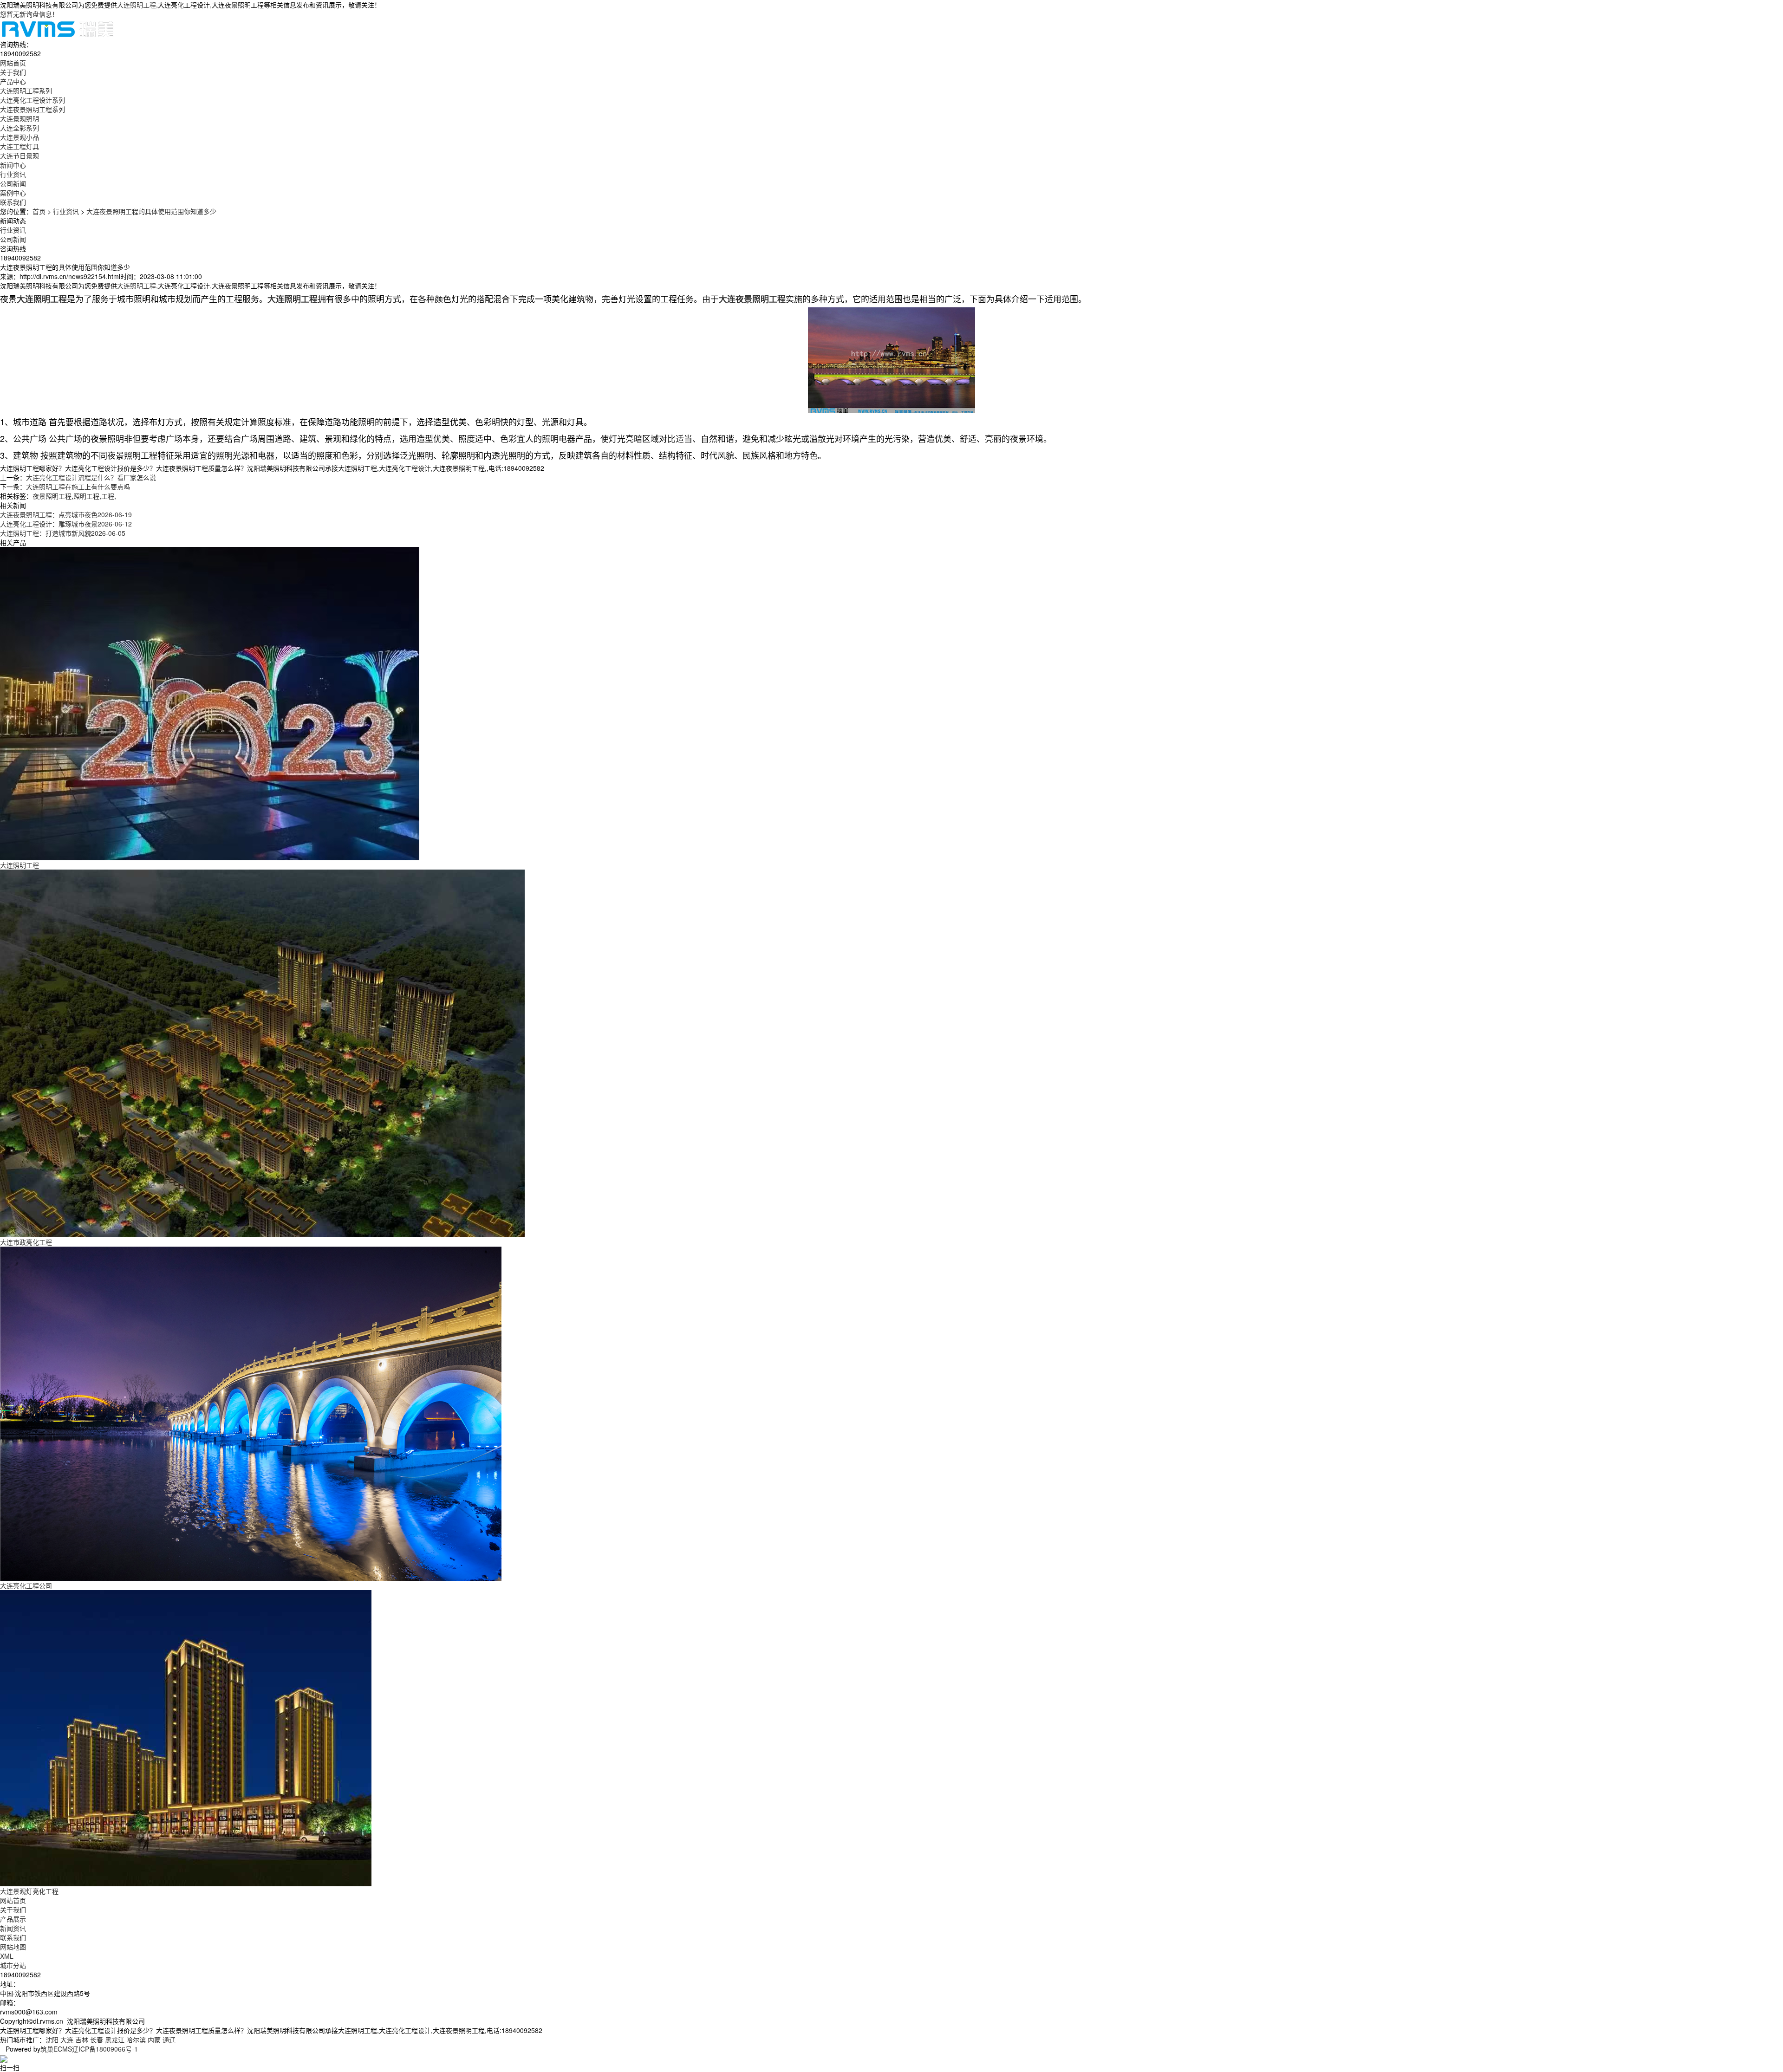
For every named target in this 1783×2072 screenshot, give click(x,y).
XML (7, 1956)
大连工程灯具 (20, 146)
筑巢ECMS (56, 2049)
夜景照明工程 (52, 496)
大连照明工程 (137, 5)
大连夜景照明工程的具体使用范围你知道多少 (151, 211)
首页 (39, 211)
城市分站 (13, 1965)
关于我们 (13, 1910)
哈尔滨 (136, 2040)
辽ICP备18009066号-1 (105, 2049)
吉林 (82, 2040)
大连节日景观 (20, 156)
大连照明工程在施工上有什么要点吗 (78, 487)
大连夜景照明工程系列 (33, 109)
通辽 (169, 2040)
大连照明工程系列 (26, 91)
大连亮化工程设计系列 (33, 100)
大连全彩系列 (20, 128)
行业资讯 (13, 174)
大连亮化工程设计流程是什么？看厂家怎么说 (91, 477)
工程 (108, 496)
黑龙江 (115, 2040)
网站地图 (13, 1947)
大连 (67, 2040)
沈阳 (52, 2040)
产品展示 (13, 1919)
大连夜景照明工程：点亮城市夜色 (66, 514)
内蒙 (154, 2040)
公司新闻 (13, 183)
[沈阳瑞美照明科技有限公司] (58, 28)
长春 (97, 2040)
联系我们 (13, 1937)
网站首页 (13, 1900)
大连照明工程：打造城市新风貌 (63, 533)
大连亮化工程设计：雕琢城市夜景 (66, 524)
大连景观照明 (20, 118)
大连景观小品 (20, 137)
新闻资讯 (13, 1928)
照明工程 (86, 496)
